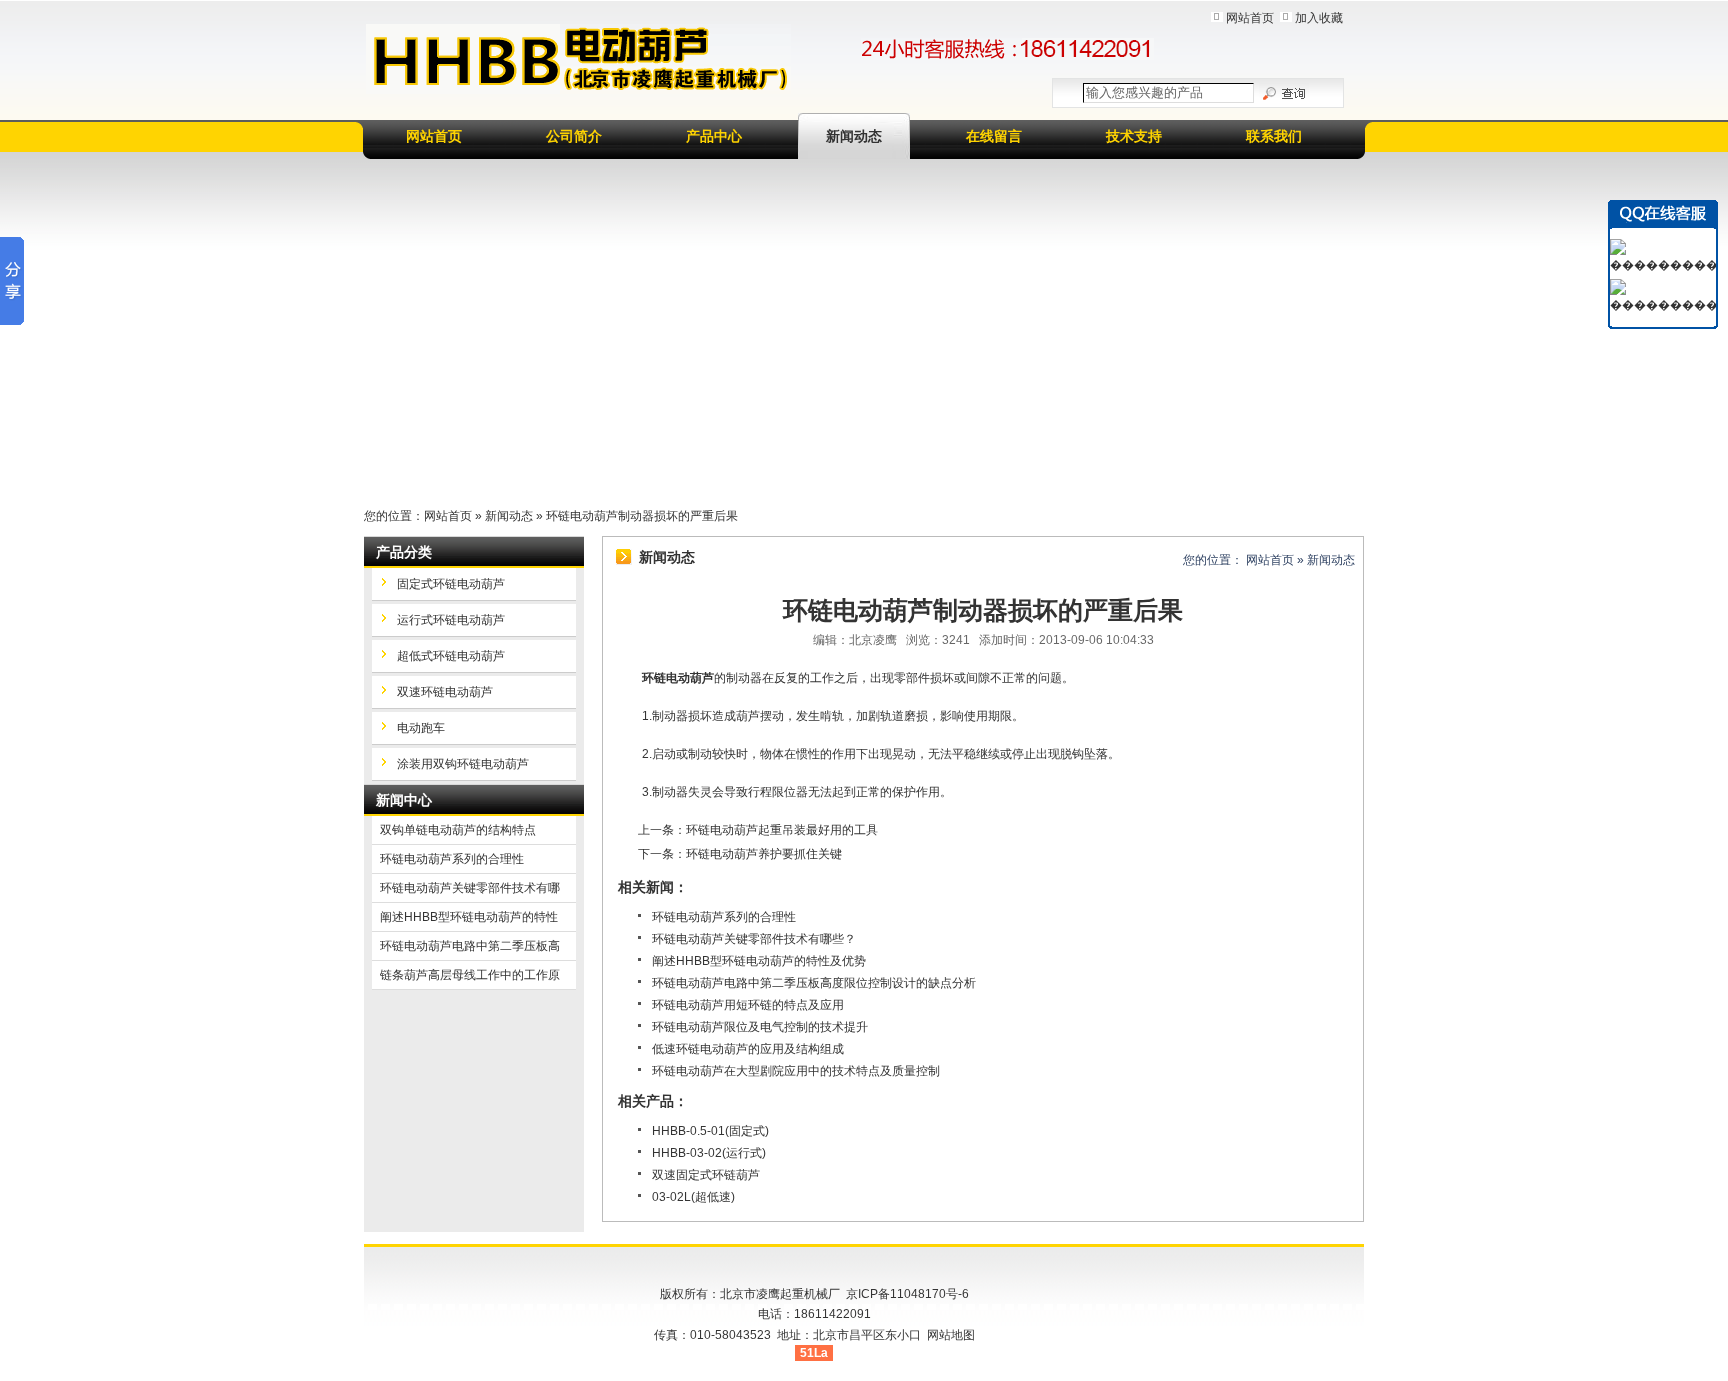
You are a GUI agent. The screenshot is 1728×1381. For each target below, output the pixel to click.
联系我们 (1274, 136)
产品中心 (714, 136)
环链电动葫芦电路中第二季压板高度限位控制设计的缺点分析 (814, 983)
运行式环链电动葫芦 (451, 620)
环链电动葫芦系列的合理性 (724, 917)
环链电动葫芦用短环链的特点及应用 (748, 1005)
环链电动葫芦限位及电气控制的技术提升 (760, 1027)
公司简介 (574, 136)
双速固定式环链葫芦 (706, 1175)
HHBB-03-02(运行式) (709, 1153)
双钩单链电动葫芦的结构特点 (458, 830)
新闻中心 (404, 800)
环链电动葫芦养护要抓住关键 (764, 854)
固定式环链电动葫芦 (451, 584)
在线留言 (994, 136)
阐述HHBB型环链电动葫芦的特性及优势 (759, 961)
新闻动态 (854, 136)
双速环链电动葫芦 (445, 692)
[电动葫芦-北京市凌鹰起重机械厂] (578, 59)
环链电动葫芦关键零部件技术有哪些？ (754, 939)
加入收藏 (1319, 18)
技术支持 (1134, 136)
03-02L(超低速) (693, 1197)
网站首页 (1250, 18)
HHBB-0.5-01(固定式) (710, 1131)
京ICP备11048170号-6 (907, 1294)
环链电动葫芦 (678, 678)
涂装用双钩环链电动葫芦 (463, 764)
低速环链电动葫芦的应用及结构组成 (748, 1049)
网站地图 (951, 1335)
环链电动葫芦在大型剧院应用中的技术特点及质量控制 (796, 1071)
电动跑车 (421, 728)
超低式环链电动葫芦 (451, 656)
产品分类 (404, 552)
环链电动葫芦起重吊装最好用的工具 (782, 830)
